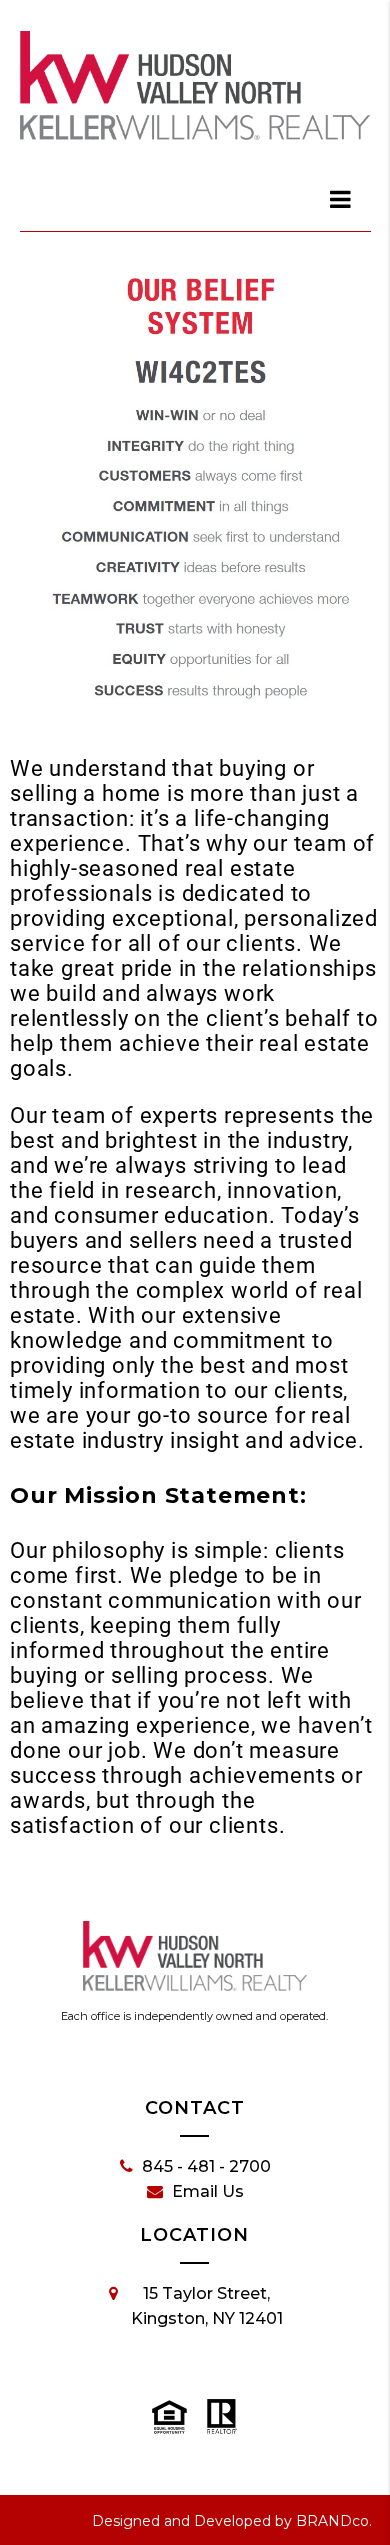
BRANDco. (334, 2521)
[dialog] (342, 199)
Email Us (208, 2191)
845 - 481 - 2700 (206, 2166)
